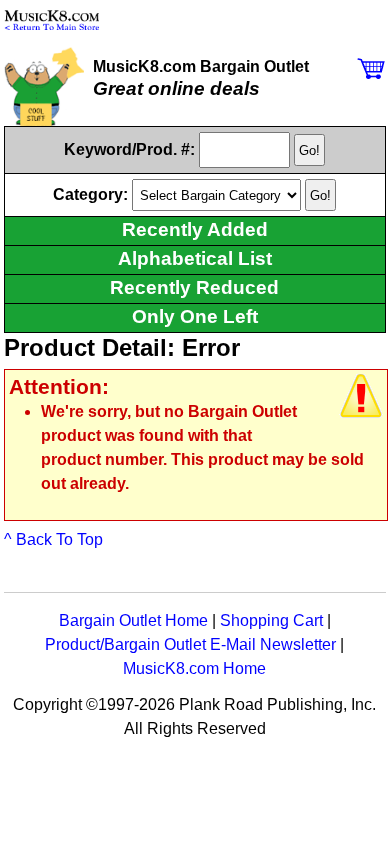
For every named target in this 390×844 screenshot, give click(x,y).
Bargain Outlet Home (133, 620)
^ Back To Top (53, 539)
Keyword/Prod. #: (129, 149)
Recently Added (195, 229)
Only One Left (195, 316)
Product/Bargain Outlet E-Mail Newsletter (190, 644)
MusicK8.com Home (194, 668)
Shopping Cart (271, 620)
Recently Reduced (194, 287)
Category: (92, 194)
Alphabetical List (195, 258)
